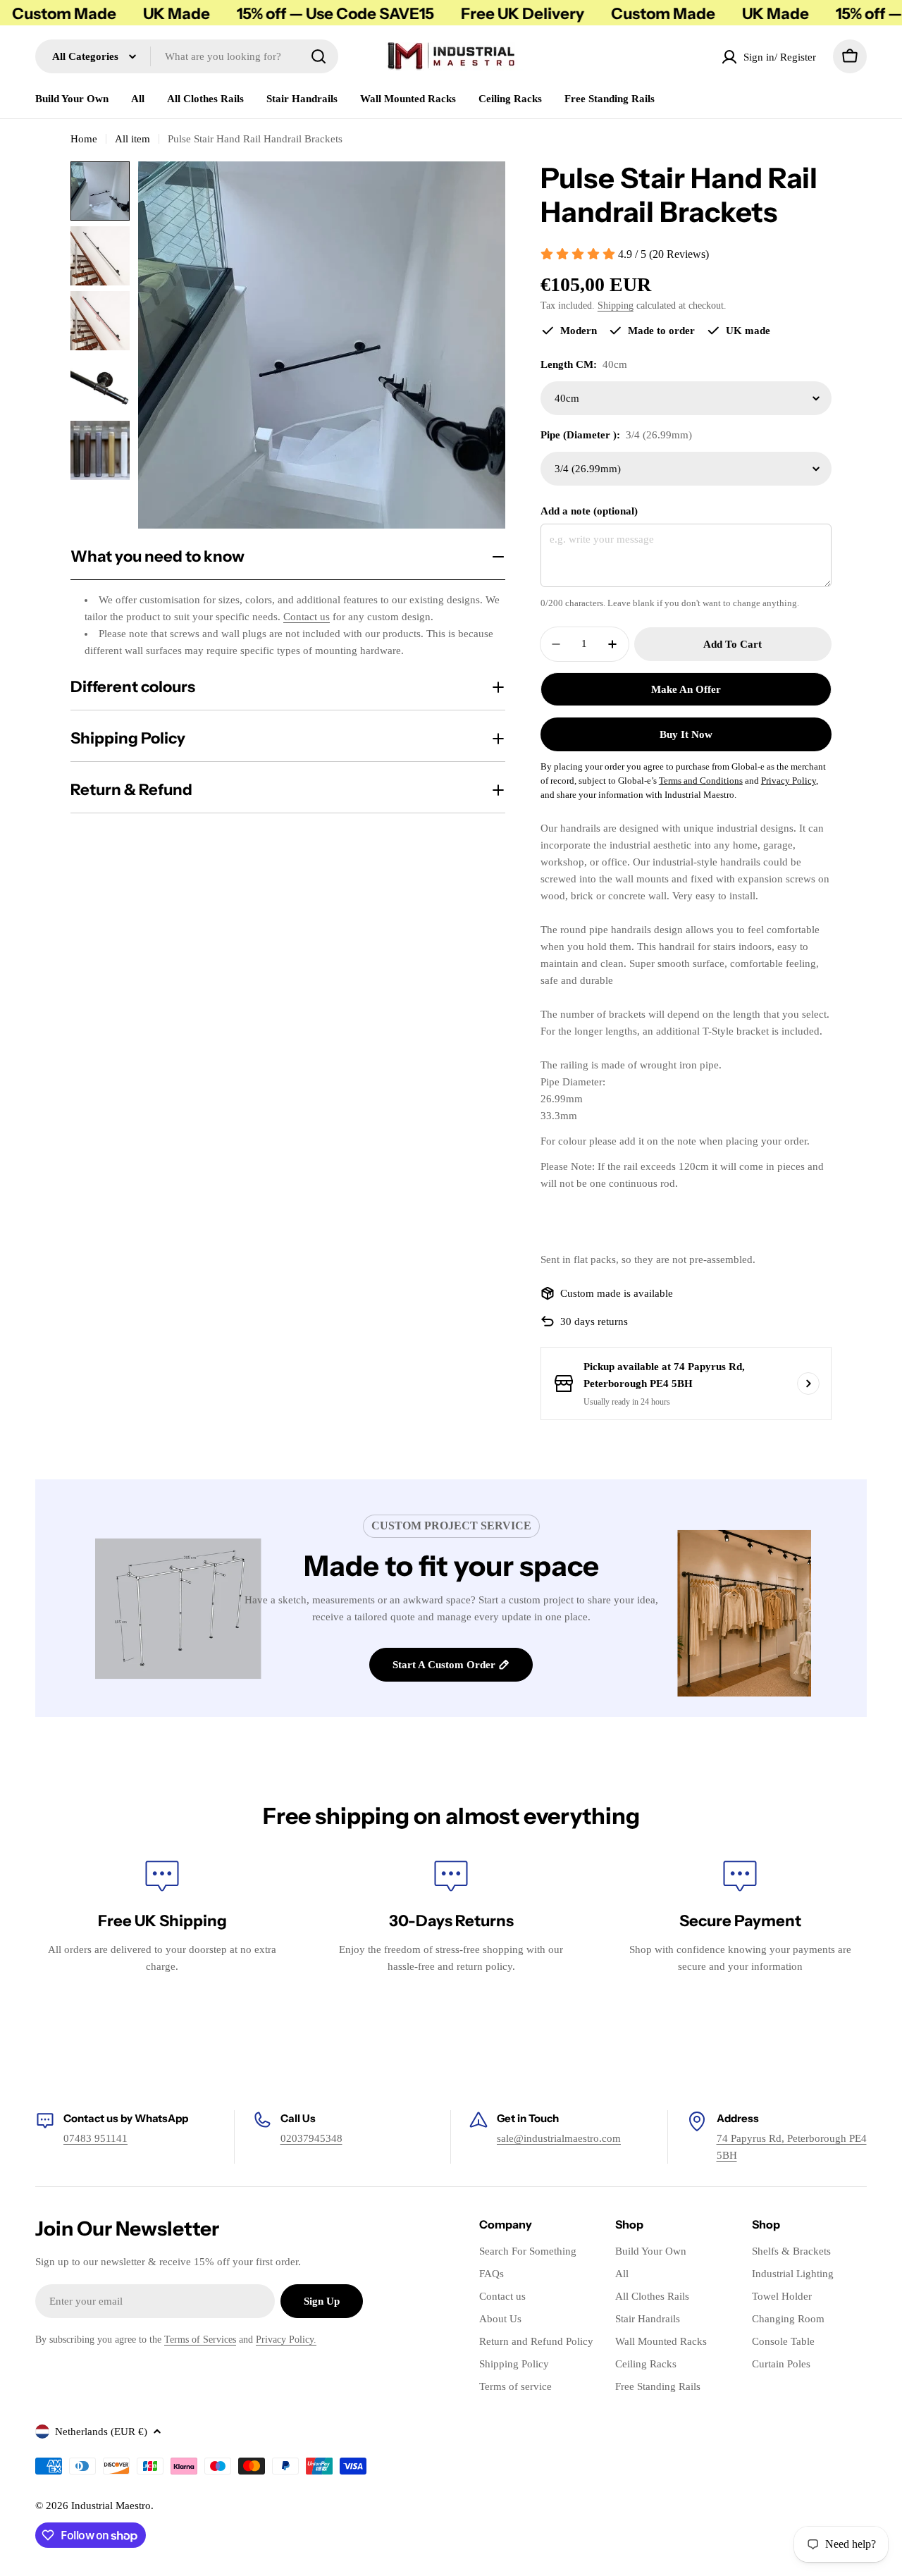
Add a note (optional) (589, 511)
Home (84, 139)
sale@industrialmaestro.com (559, 2138)
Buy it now (686, 734)
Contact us (307, 617)
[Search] (319, 56)
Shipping (616, 306)
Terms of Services (200, 2340)
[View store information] (808, 1383)
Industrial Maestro (111, 2506)
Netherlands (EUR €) (101, 2432)
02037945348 (311, 2138)
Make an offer (686, 689)
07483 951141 (95, 2138)
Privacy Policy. (286, 2340)
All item (132, 139)
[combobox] (187, 56)
